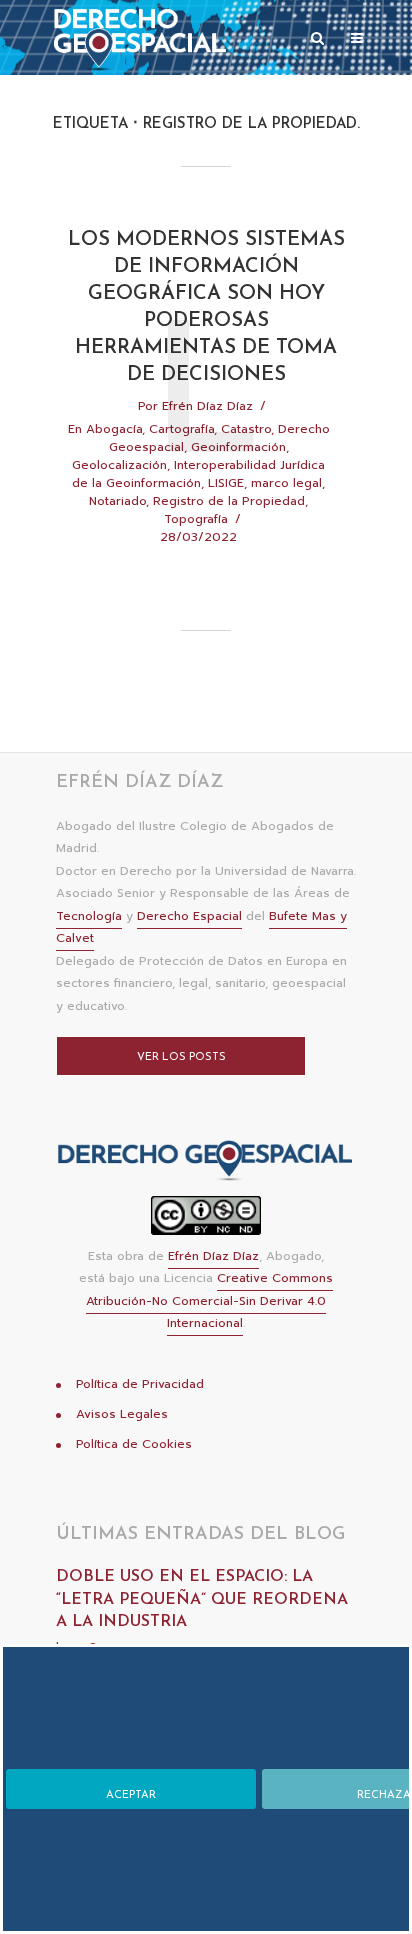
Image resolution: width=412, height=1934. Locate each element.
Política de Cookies (134, 1444)
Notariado (117, 501)
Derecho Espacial (189, 916)
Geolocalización (119, 465)
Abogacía (114, 429)
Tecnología (89, 916)
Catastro (246, 429)
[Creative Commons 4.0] (206, 1221)
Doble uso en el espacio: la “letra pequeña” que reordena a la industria (202, 1599)
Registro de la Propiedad (229, 501)
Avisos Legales (122, 1414)
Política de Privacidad (140, 1384)
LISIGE (226, 483)
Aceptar (131, 1795)
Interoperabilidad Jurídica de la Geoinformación (198, 474)
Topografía (196, 519)
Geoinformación (238, 447)
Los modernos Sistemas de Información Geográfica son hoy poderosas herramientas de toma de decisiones (206, 307)
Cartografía (181, 429)
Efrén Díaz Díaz (207, 406)
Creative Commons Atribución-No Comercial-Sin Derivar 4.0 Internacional (209, 1300)
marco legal (286, 483)
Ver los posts (181, 1057)
